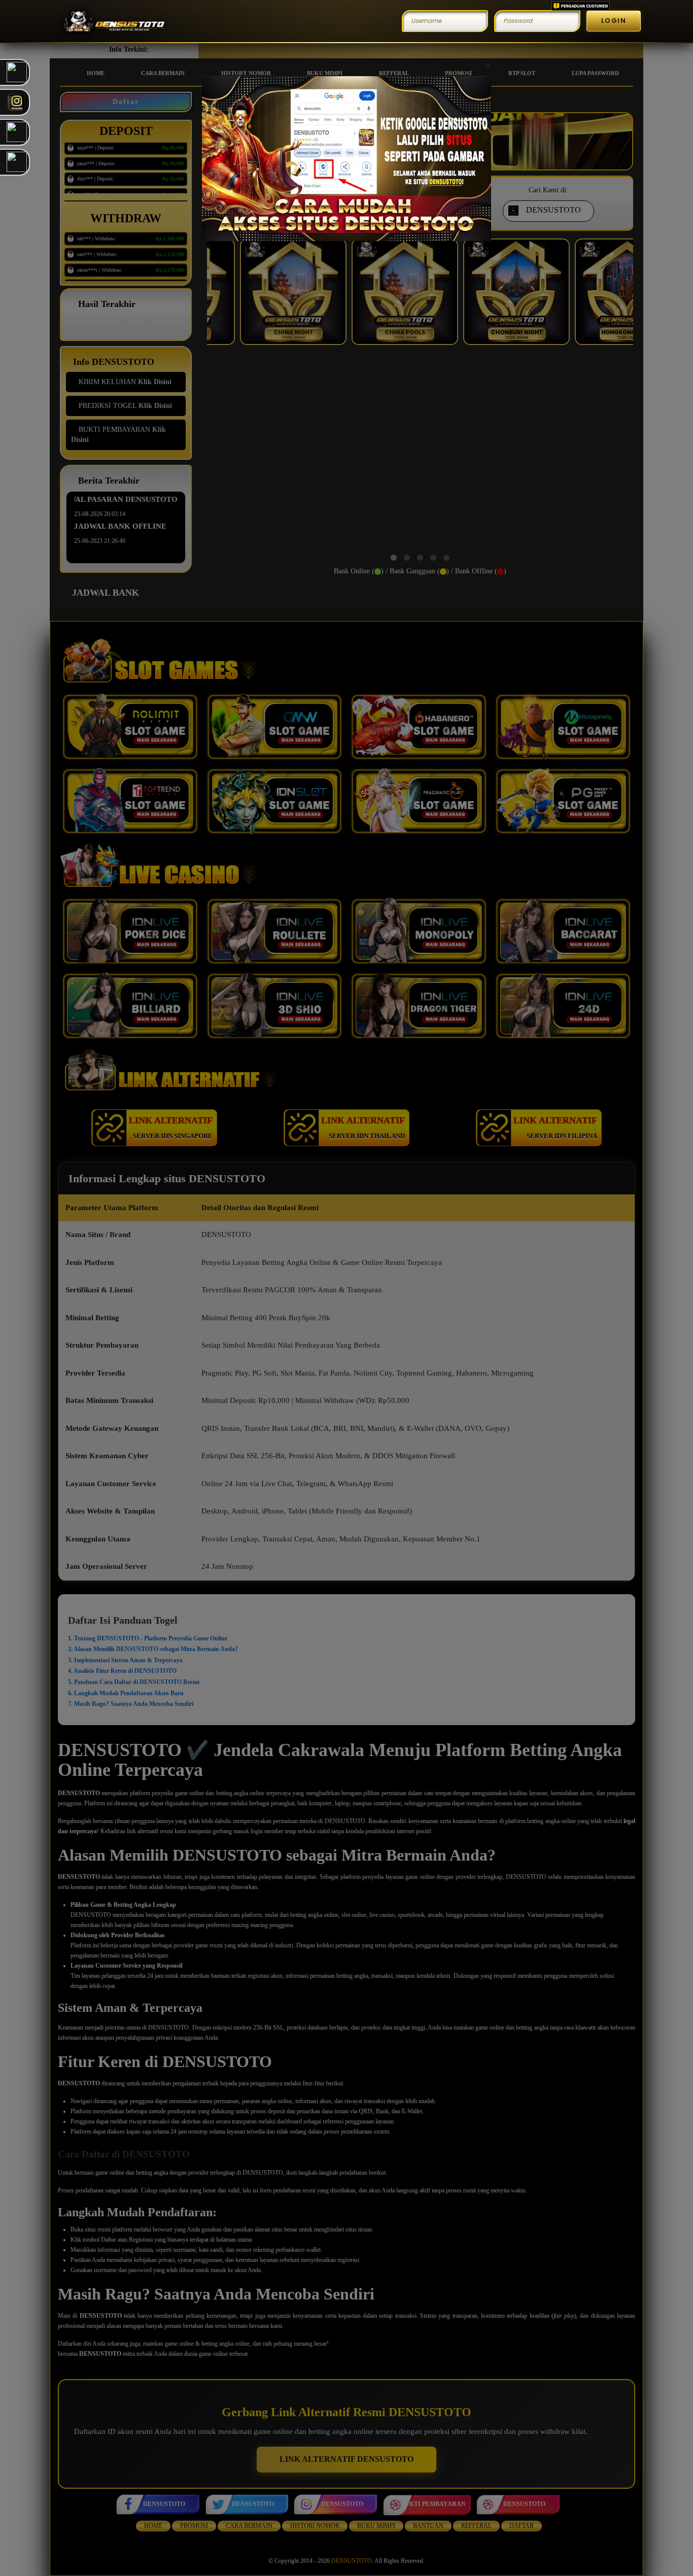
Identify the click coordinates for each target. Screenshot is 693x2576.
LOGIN (614, 21)
